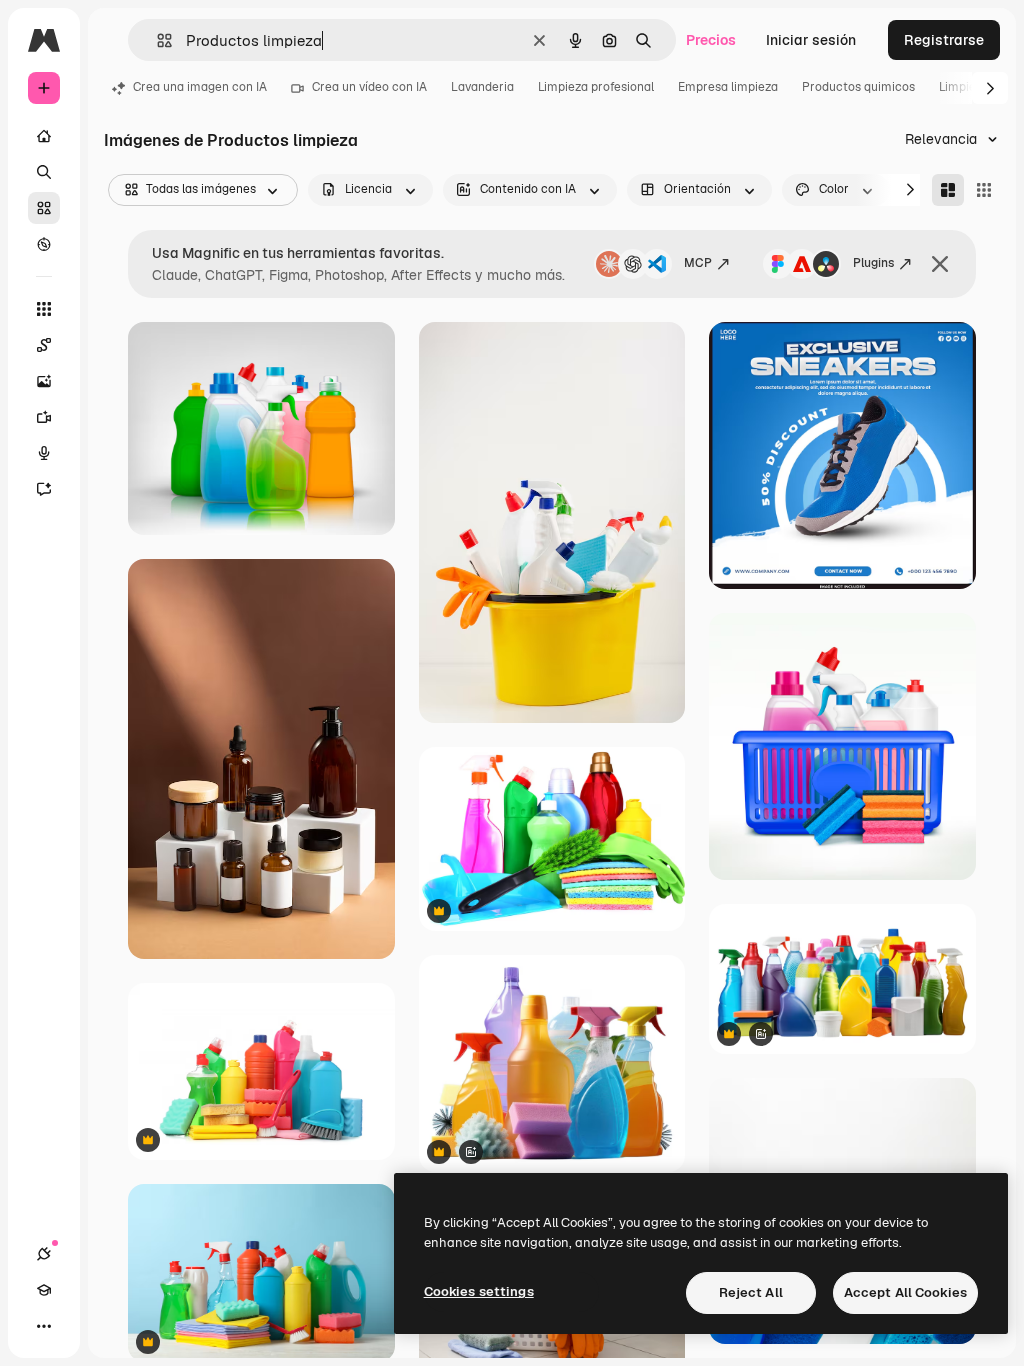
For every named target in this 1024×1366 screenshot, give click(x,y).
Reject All (751, 1292)
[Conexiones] (44, 1254)
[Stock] (44, 208)
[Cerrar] (940, 264)
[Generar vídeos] (44, 417)
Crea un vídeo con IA (369, 87)
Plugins (873, 263)
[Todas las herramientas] (44, 309)
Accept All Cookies (905, 1292)
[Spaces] (44, 345)
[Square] (984, 190)
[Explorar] (44, 244)
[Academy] (44, 1290)
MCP (698, 263)
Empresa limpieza (728, 87)
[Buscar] (44, 172)
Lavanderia (482, 87)
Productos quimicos (858, 87)
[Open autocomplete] (156, 40)
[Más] (44, 1326)
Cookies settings (479, 1291)
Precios (711, 40)
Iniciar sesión (811, 40)
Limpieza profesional (596, 87)
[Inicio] (44, 136)
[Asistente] (44, 489)
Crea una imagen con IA (200, 87)
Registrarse (944, 40)
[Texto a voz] (44, 453)
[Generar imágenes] (44, 381)
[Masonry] (948, 190)
